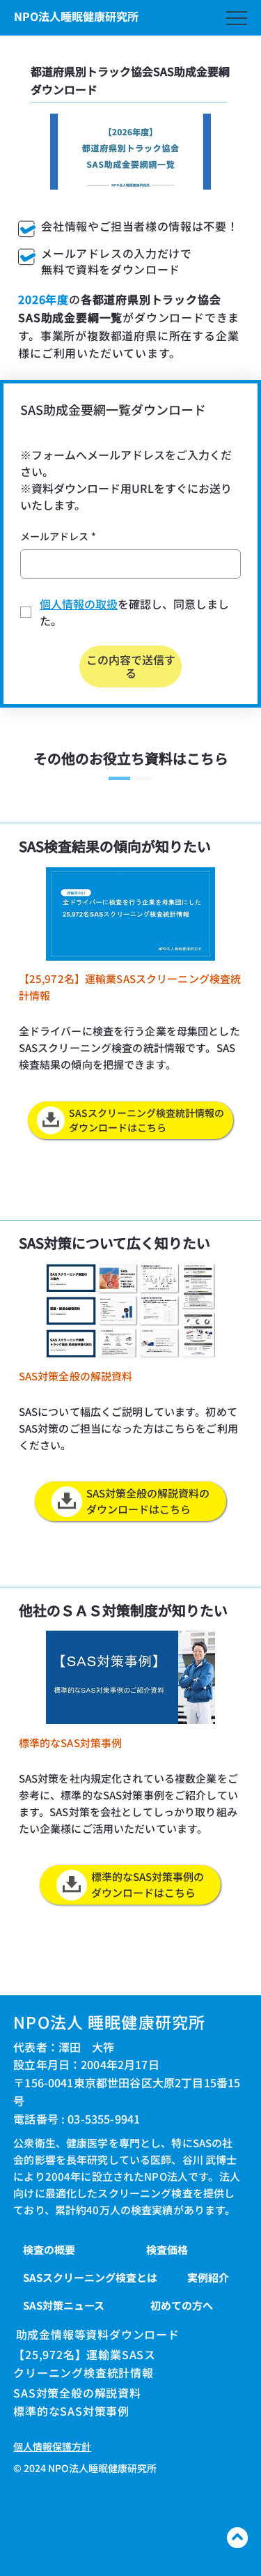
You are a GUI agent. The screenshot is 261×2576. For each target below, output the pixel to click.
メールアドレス (58, 536)
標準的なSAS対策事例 (71, 2411)
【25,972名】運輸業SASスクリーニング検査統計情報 (85, 2363)
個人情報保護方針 (52, 2446)
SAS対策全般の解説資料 (77, 2393)
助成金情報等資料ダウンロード (98, 2334)
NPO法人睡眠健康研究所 (76, 16)
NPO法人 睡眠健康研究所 (109, 2022)
